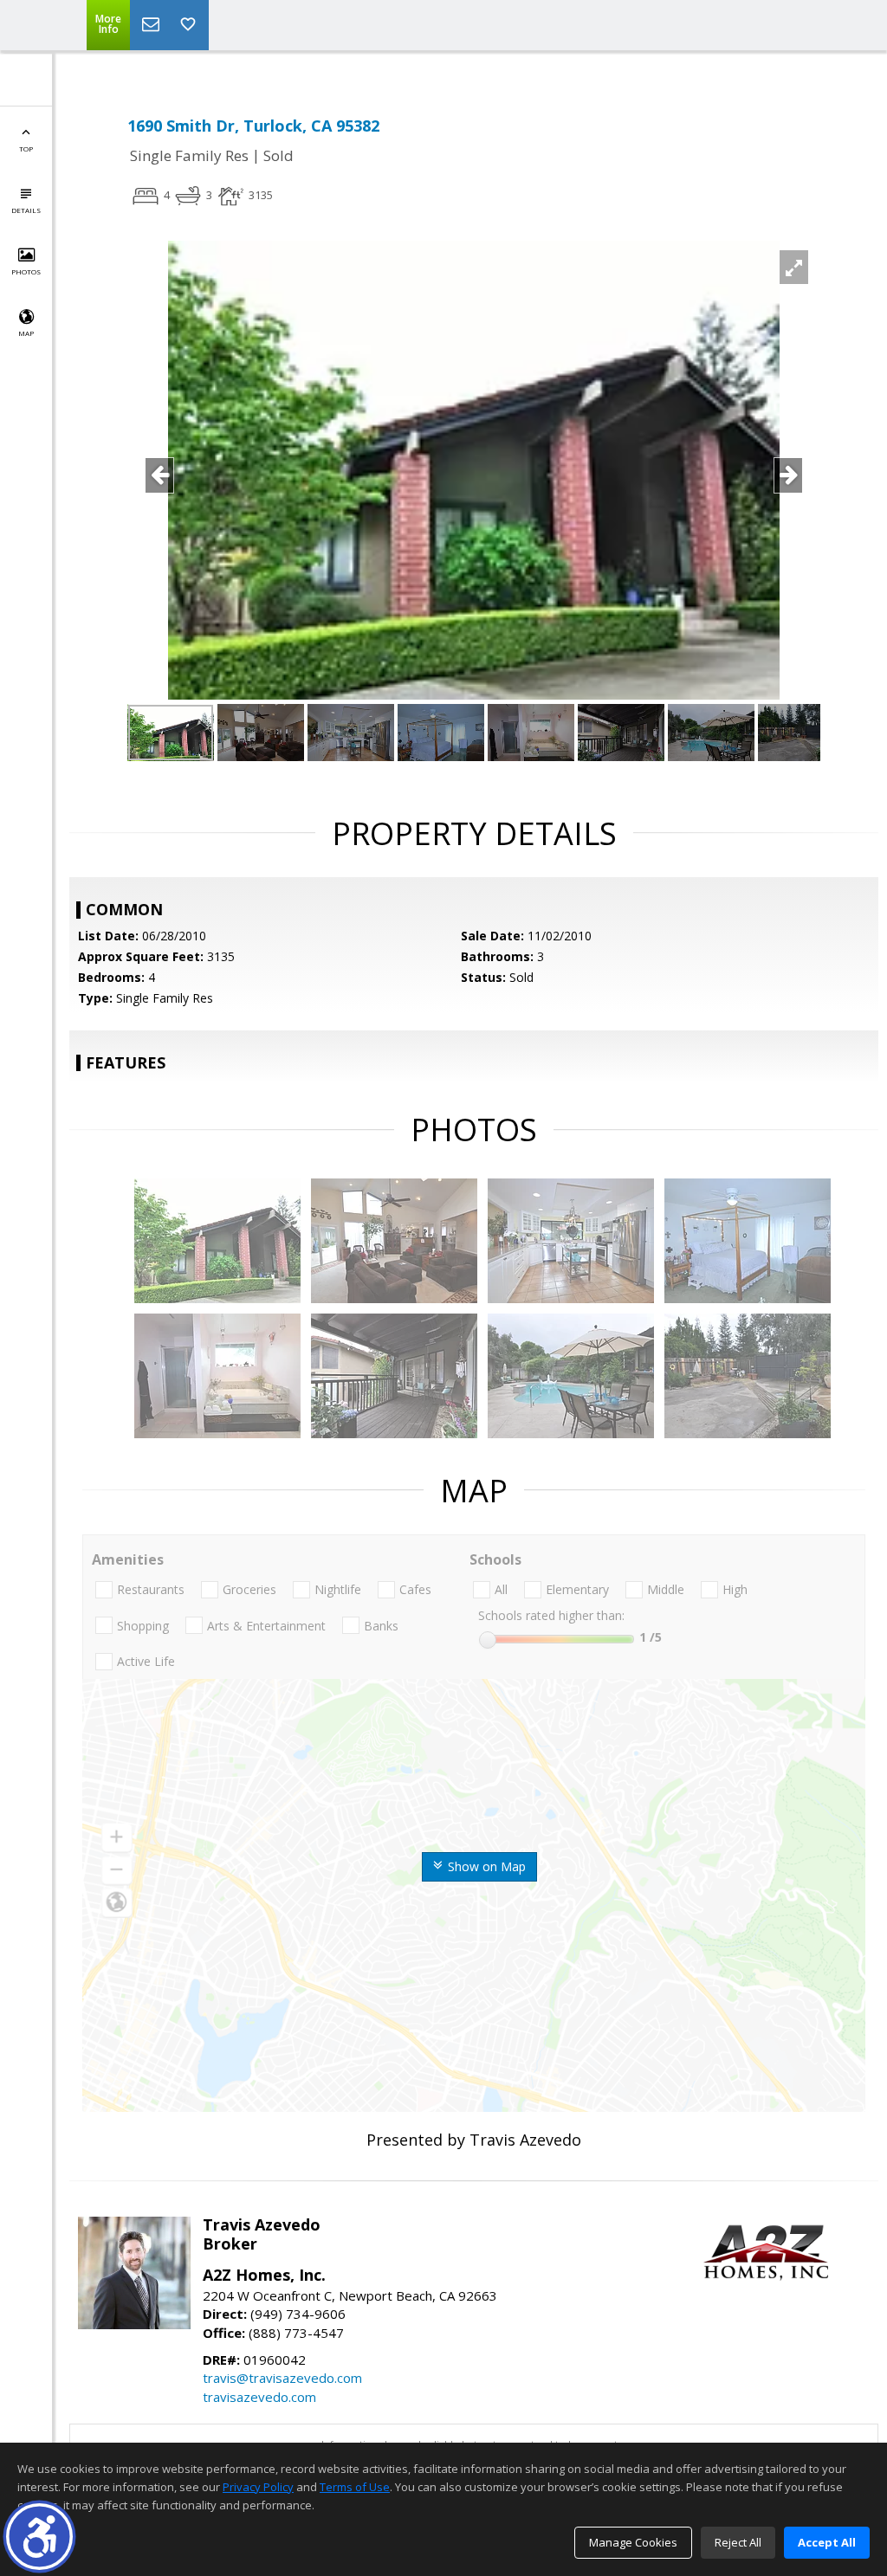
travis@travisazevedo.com (282, 2378)
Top (26, 148)
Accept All (827, 2542)
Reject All (738, 2542)
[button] (39, 2537)
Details (26, 210)
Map (26, 333)
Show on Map (485, 1866)
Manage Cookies (633, 2542)
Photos (26, 271)
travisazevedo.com (259, 2397)
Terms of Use (355, 2487)
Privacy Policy (258, 2487)
